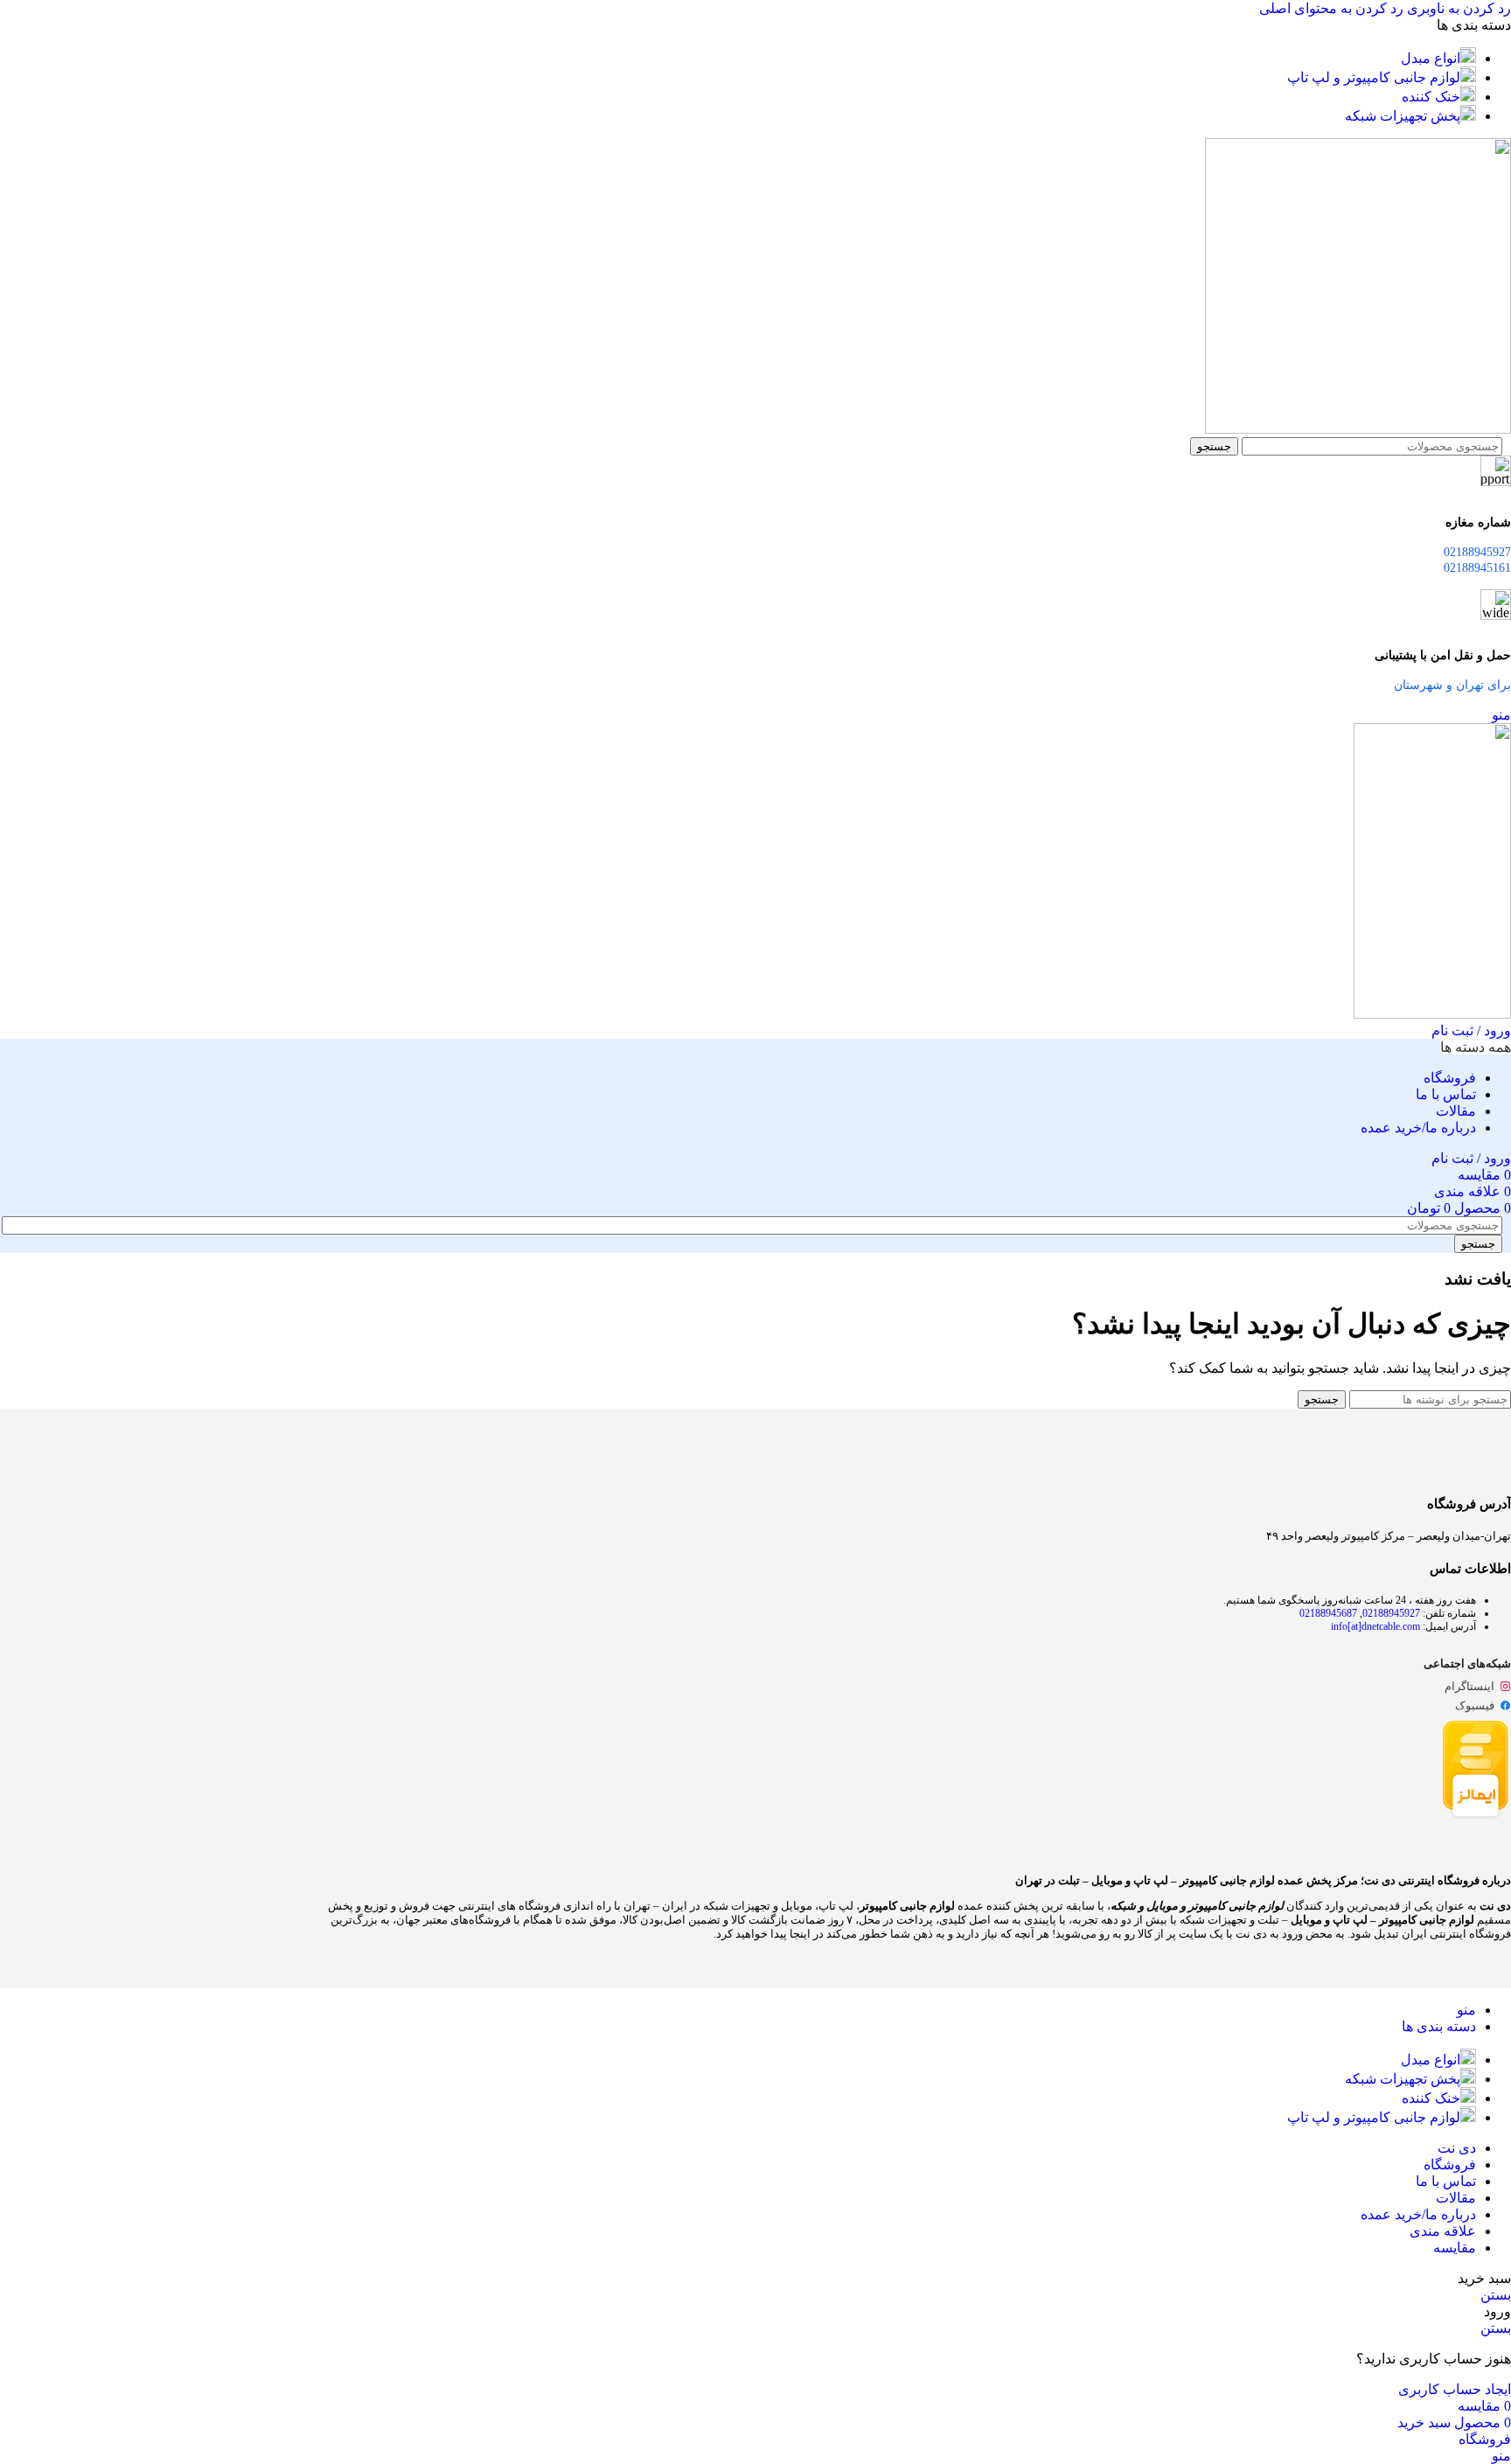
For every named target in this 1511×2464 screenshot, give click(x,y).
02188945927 (1391, 1613)
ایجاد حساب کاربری (1455, 2389)
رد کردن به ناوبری (1457, 8)
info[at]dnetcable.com (1375, 1626)
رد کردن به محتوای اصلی (1331, 8)
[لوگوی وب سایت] (1358, 429)
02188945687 (1328, 1613)
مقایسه (1455, 2248)
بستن (1496, 2295)
